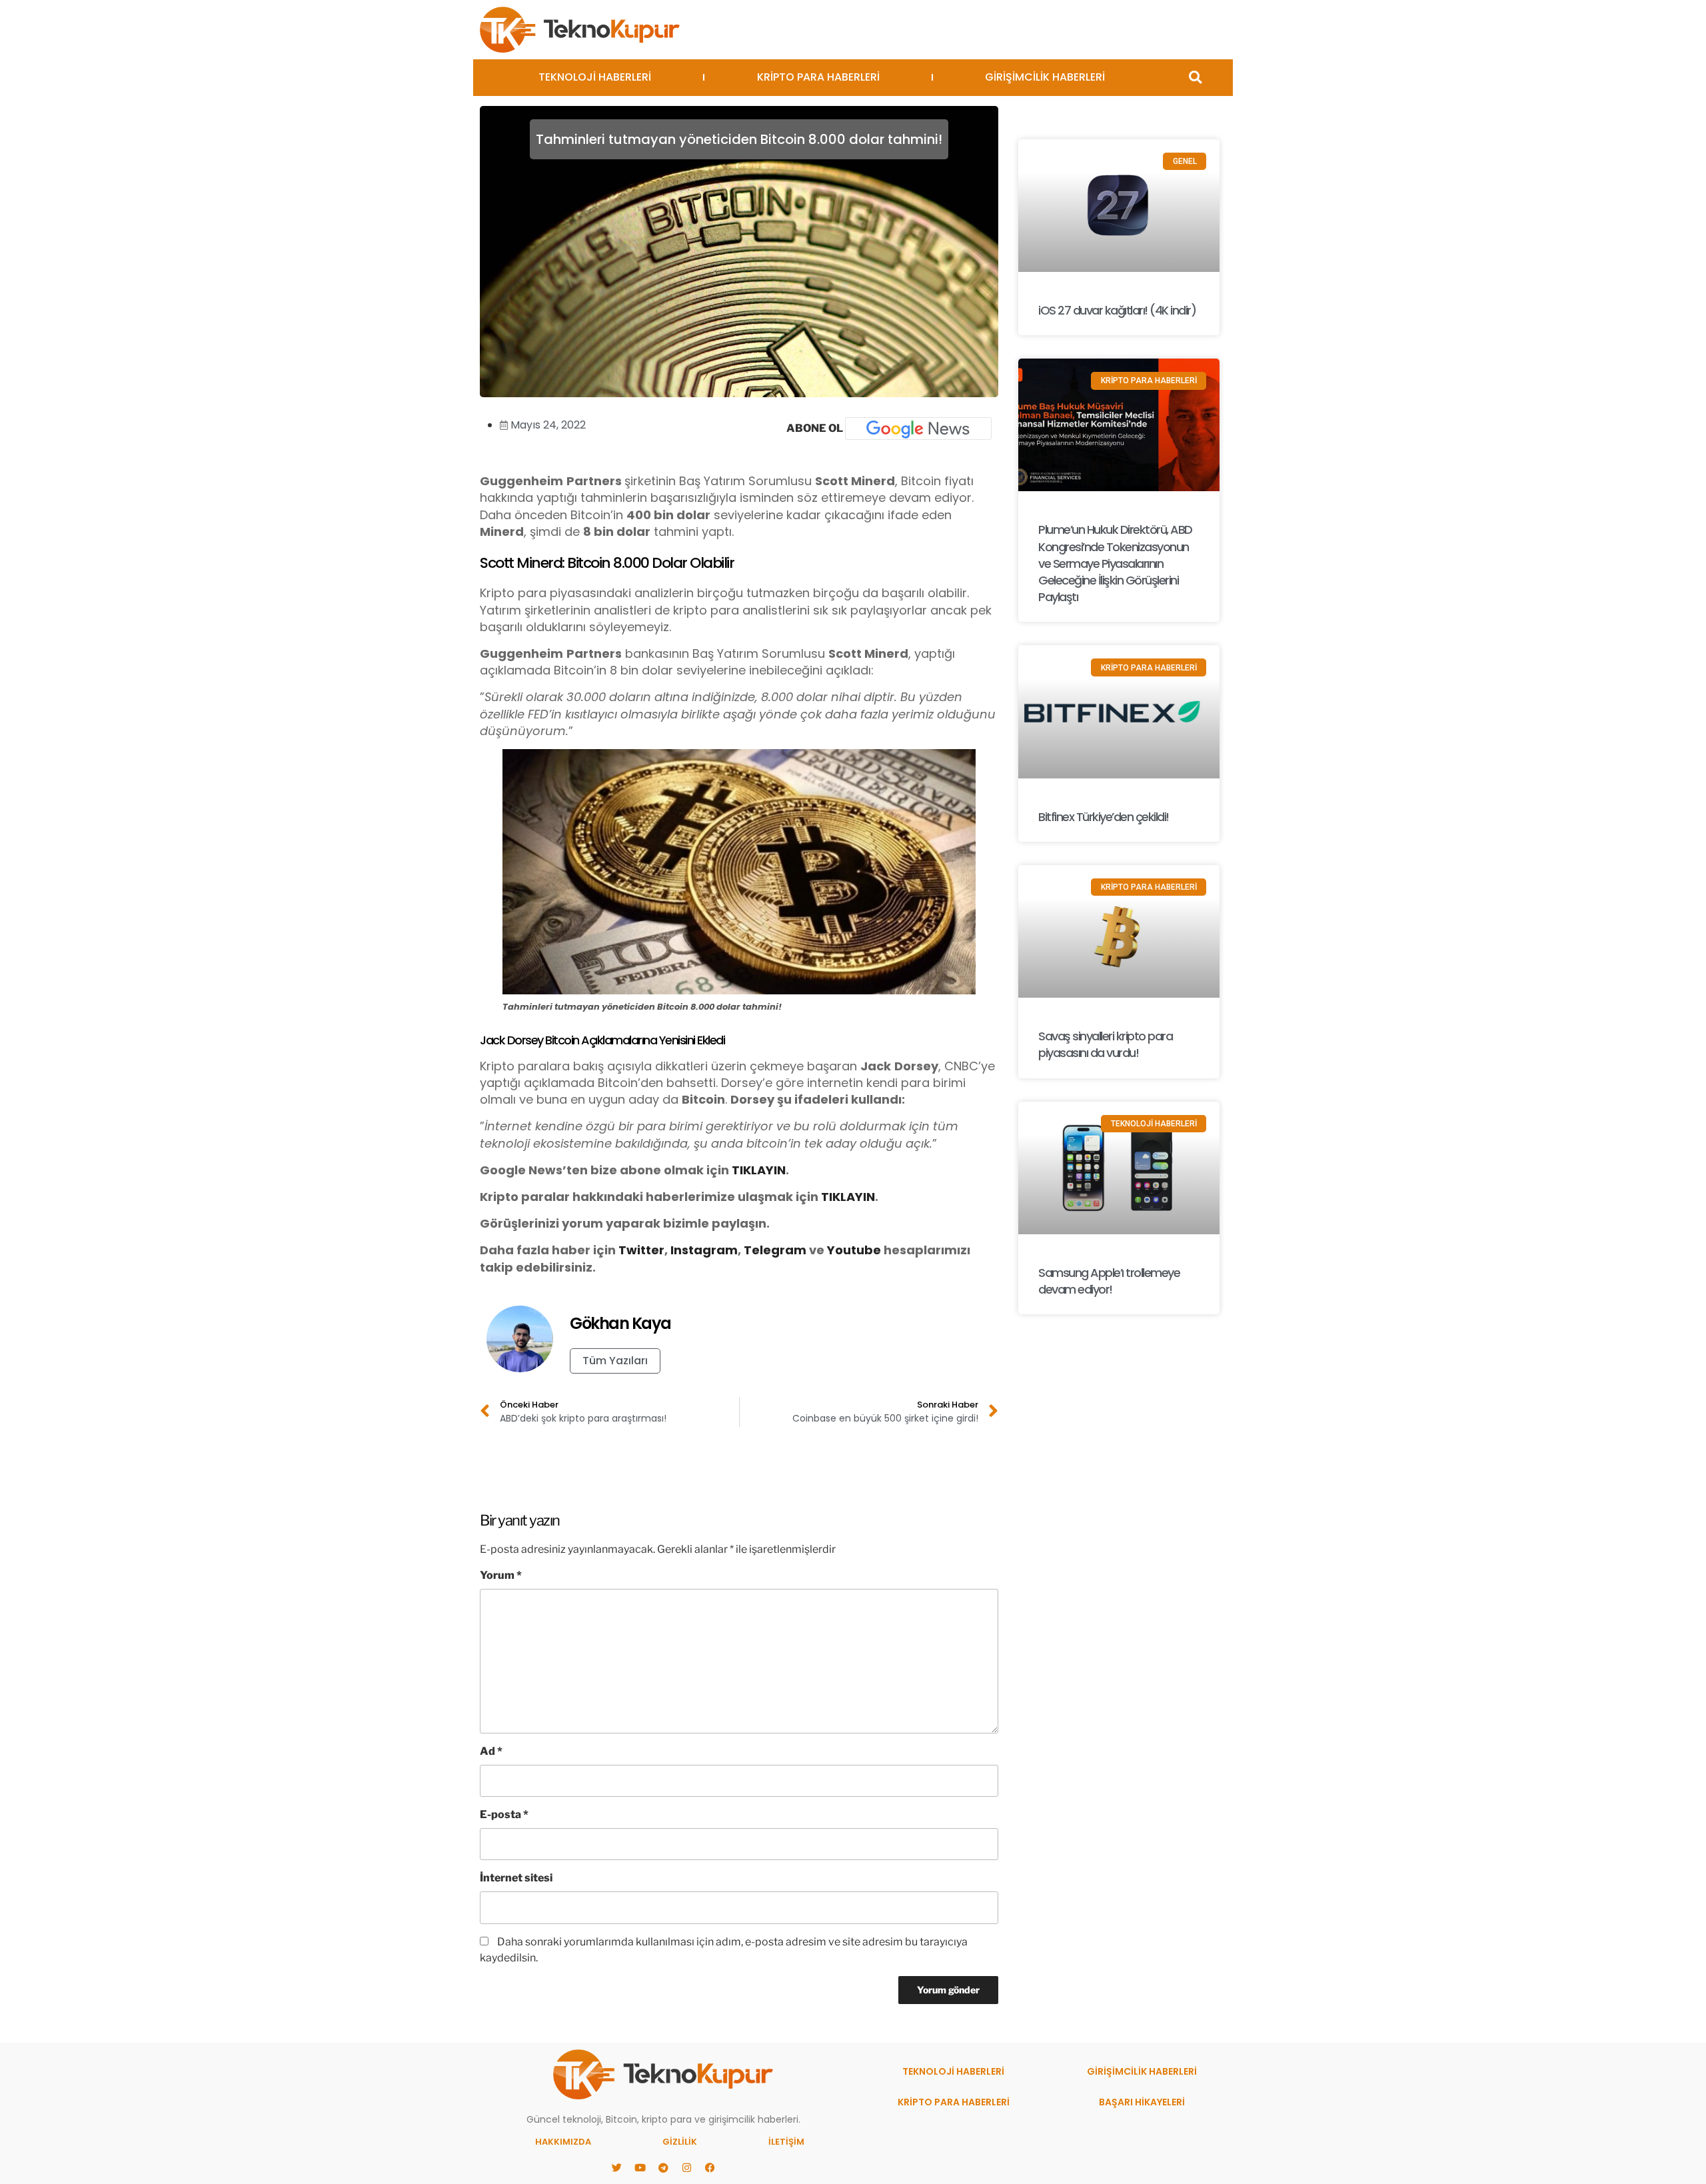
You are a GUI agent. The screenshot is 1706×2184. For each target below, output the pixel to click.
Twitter (641, 1250)
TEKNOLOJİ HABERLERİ (595, 77)
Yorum (501, 1575)
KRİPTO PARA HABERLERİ (818, 77)
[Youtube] (640, 2167)
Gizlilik (680, 2142)
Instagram (704, 1250)
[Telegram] (663, 2167)
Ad (491, 1751)
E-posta (504, 1814)
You (839, 1250)
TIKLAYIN (759, 1170)
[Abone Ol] (918, 429)
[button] (1195, 78)
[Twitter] (616, 2167)
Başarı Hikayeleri (1142, 2102)
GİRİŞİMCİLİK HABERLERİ (1045, 77)
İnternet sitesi (516, 1878)
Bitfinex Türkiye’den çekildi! (1104, 817)
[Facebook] (710, 2167)
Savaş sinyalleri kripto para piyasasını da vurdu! (1105, 1044)
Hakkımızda (563, 2142)
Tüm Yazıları (615, 1361)
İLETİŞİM (786, 2142)
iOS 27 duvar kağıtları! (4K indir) (1117, 310)
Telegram (775, 1250)
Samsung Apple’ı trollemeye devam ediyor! (1109, 1281)
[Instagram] (686, 2167)
